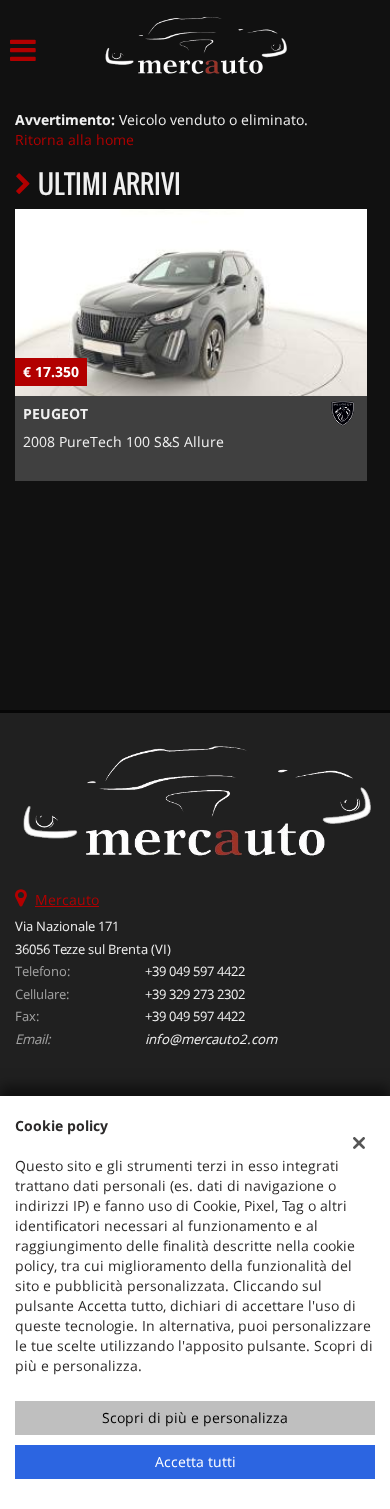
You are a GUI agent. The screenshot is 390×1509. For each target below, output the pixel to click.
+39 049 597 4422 (195, 971)
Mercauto (67, 899)
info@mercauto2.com (211, 1039)
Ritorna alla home (74, 139)
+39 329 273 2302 (195, 994)
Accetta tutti (195, 1461)
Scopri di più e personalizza (195, 1417)
